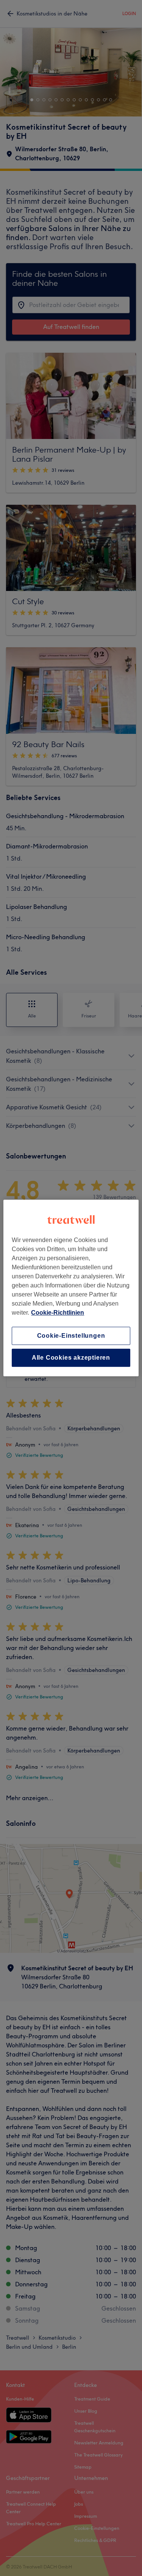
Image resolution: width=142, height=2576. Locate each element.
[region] (71, 1288)
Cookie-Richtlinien (58, 1313)
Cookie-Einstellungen (71, 1336)
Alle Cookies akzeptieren (71, 1358)
